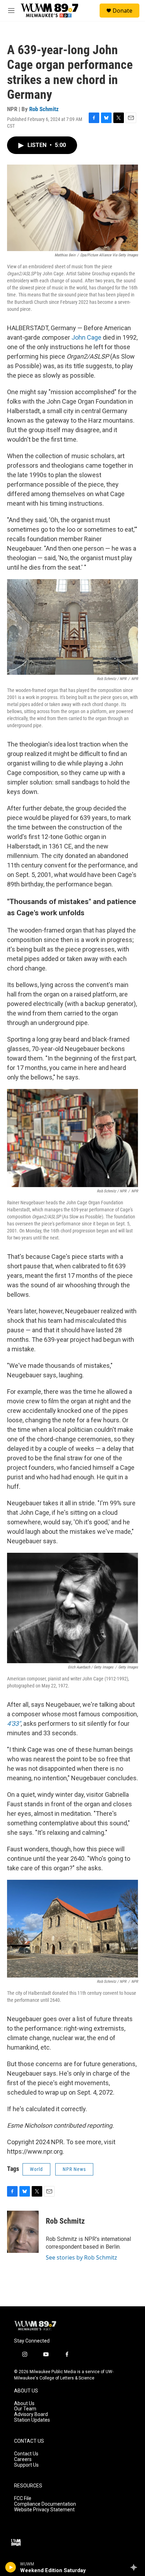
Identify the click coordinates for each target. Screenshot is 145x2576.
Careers (23, 2459)
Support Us (26, 2465)
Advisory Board (31, 2414)
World (36, 2169)
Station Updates (32, 2420)
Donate (122, 11)
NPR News (74, 2169)
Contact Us (26, 2454)
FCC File (23, 2498)
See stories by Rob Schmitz (81, 2257)
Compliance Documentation (45, 2504)
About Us (24, 2404)
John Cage (86, 337)
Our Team (25, 2409)
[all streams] (136, 2567)
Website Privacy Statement (44, 2510)
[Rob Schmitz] (23, 2232)
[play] (11, 2567)
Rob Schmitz (44, 109)
